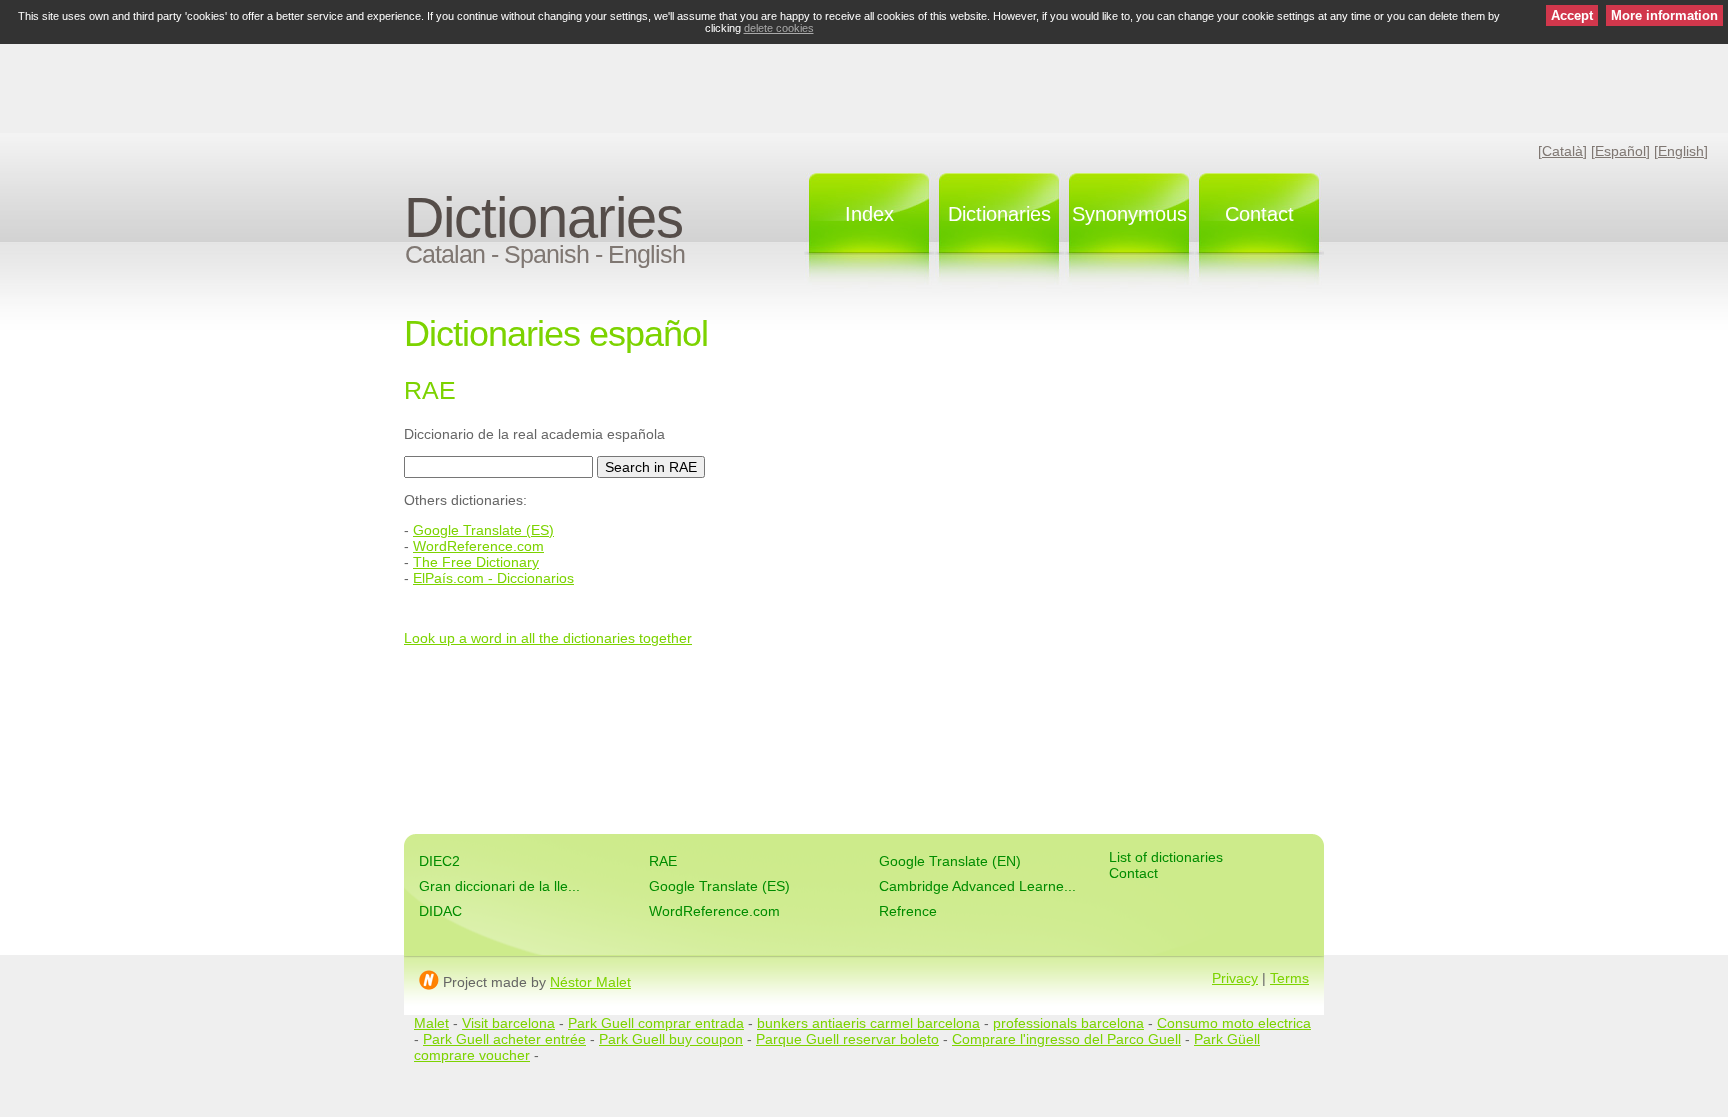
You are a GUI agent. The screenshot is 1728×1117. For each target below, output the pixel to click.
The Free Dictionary (476, 562)
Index (869, 214)
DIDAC (440, 911)
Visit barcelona (508, 1023)
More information (1664, 15)
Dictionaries (543, 217)
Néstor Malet (590, 982)
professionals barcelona (1068, 1023)
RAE (663, 861)
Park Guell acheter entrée (504, 1039)
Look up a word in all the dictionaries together (548, 638)
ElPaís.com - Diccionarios (493, 578)
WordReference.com (478, 546)
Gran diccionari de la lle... (499, 886)
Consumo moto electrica (1234, 1023)
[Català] (1562, 151)
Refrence (908, 911)
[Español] (1620, 151)
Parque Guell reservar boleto (847, 1039)
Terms (1289, 978)
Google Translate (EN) (950, 861)
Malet (431, 1023)
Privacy (1235, 978)
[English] (1681, 151)
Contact (1259, 214)
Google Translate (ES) (483, 530)
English (646, 254)
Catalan (445, 254)
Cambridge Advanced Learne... (977, 886)
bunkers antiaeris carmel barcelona (868, 1023)
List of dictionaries (1166, 857)
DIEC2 (439, 861)
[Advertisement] (864, 85)
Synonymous (1129, 214)
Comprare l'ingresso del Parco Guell (1066, 1039)
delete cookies (779, 28)
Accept (1572, 15)
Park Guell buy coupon (671, 1039)
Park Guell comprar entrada (656, 1023)
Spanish (546, 254)
